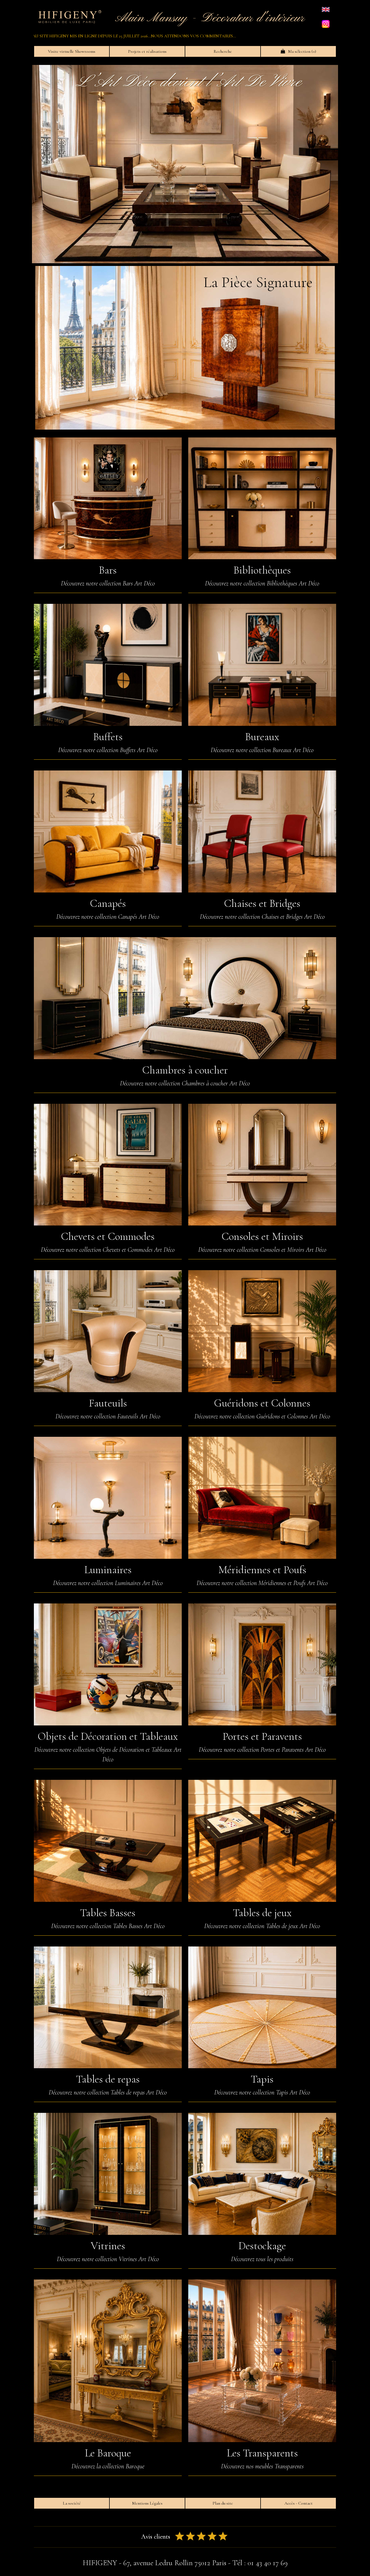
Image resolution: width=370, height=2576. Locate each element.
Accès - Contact (298, 2503)
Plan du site (223, 2503)
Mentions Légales (147, 2503)
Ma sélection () (301, 51)
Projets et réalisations (147, 51)
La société (72, 2503)
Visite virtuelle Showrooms (72, 51)
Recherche (223, 51)
